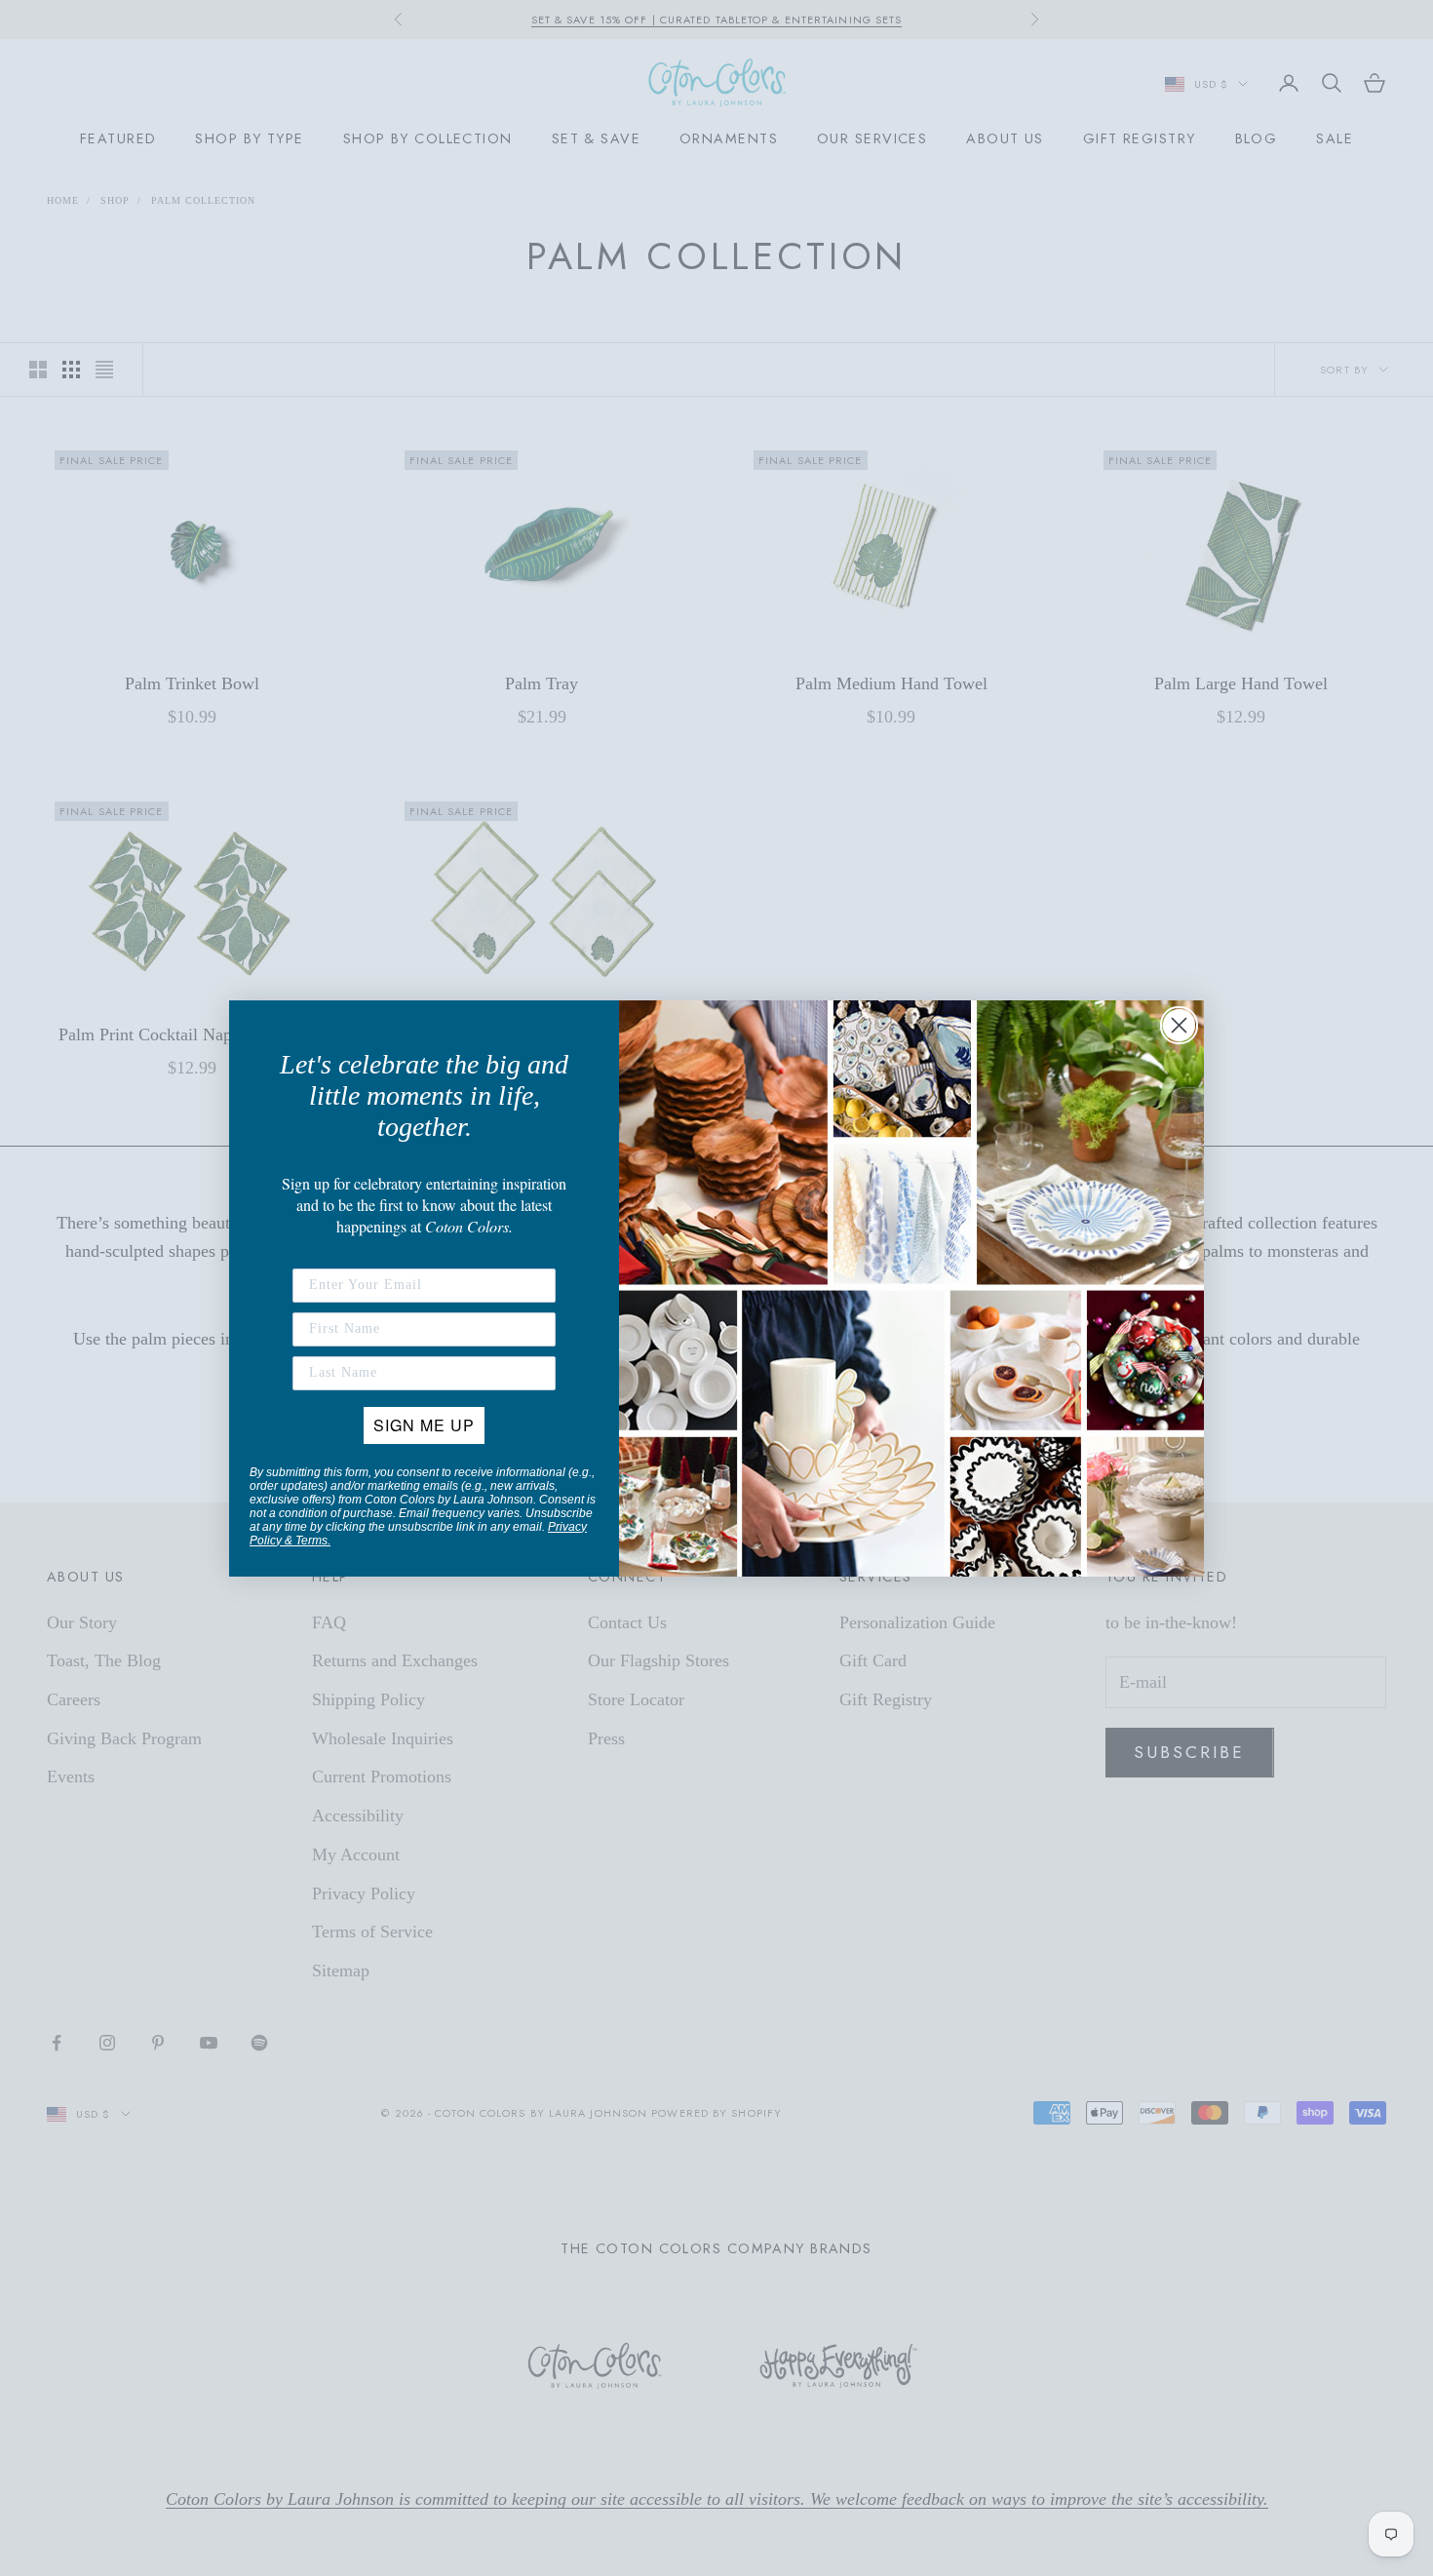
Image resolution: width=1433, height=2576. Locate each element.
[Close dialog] (1179, 1025)
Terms (311, 1541)
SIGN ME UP (424, 1425)
